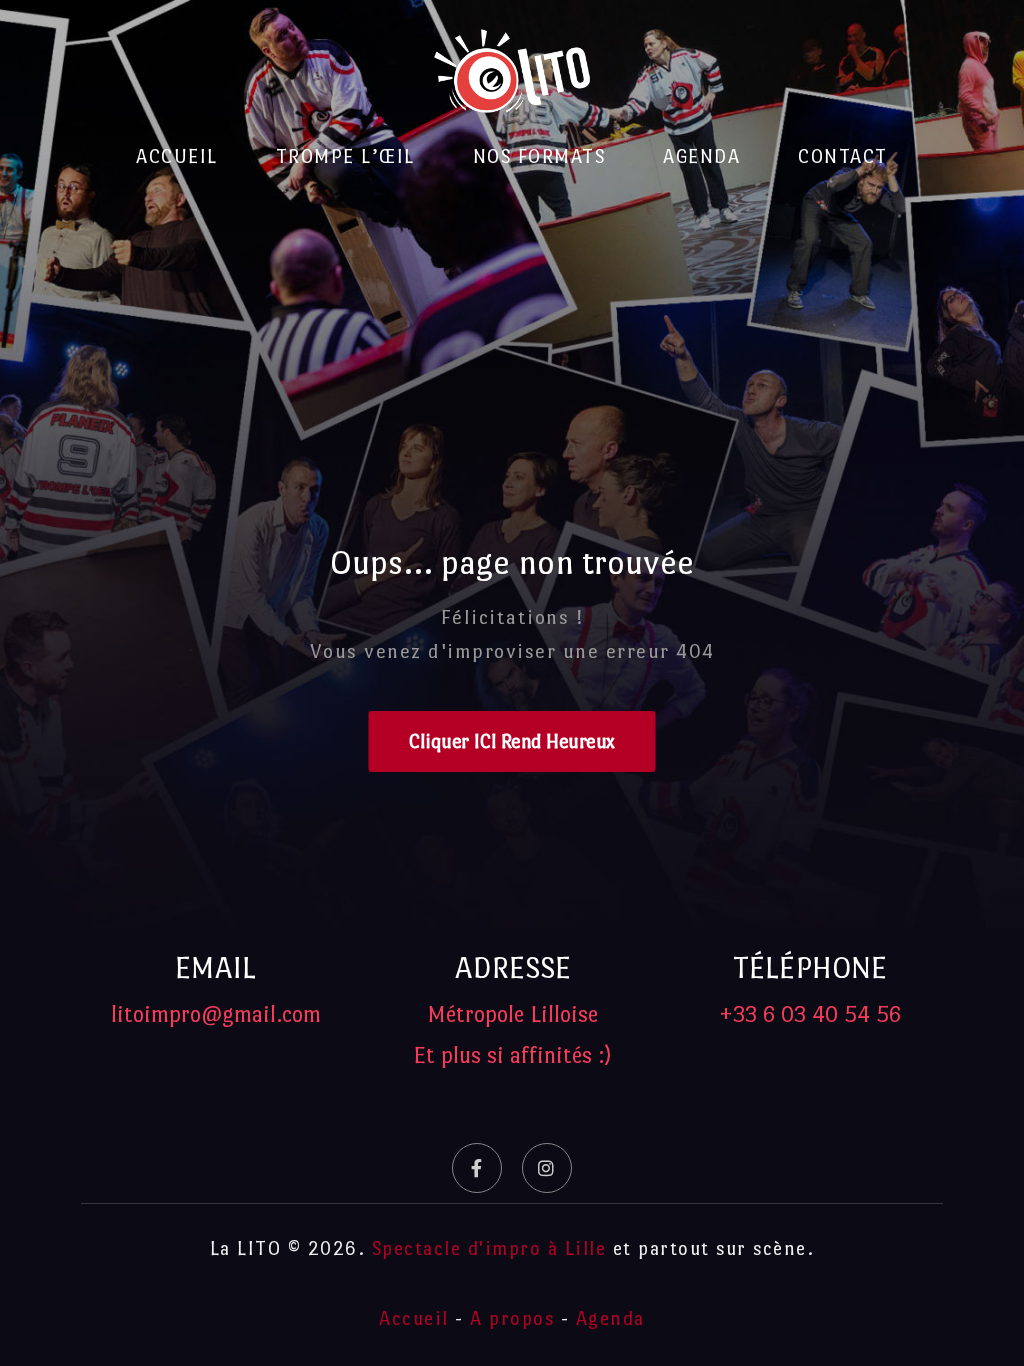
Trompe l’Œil (345, 156)
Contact (843, 156)
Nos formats (539, 156)
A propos (512, 1318)
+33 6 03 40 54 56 (810, 1014)
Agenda (701, 156)
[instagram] (547, 1168)
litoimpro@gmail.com (216, 1014)
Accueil (177, 156)
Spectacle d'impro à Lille (489, 1248)
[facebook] (477, 1168)
